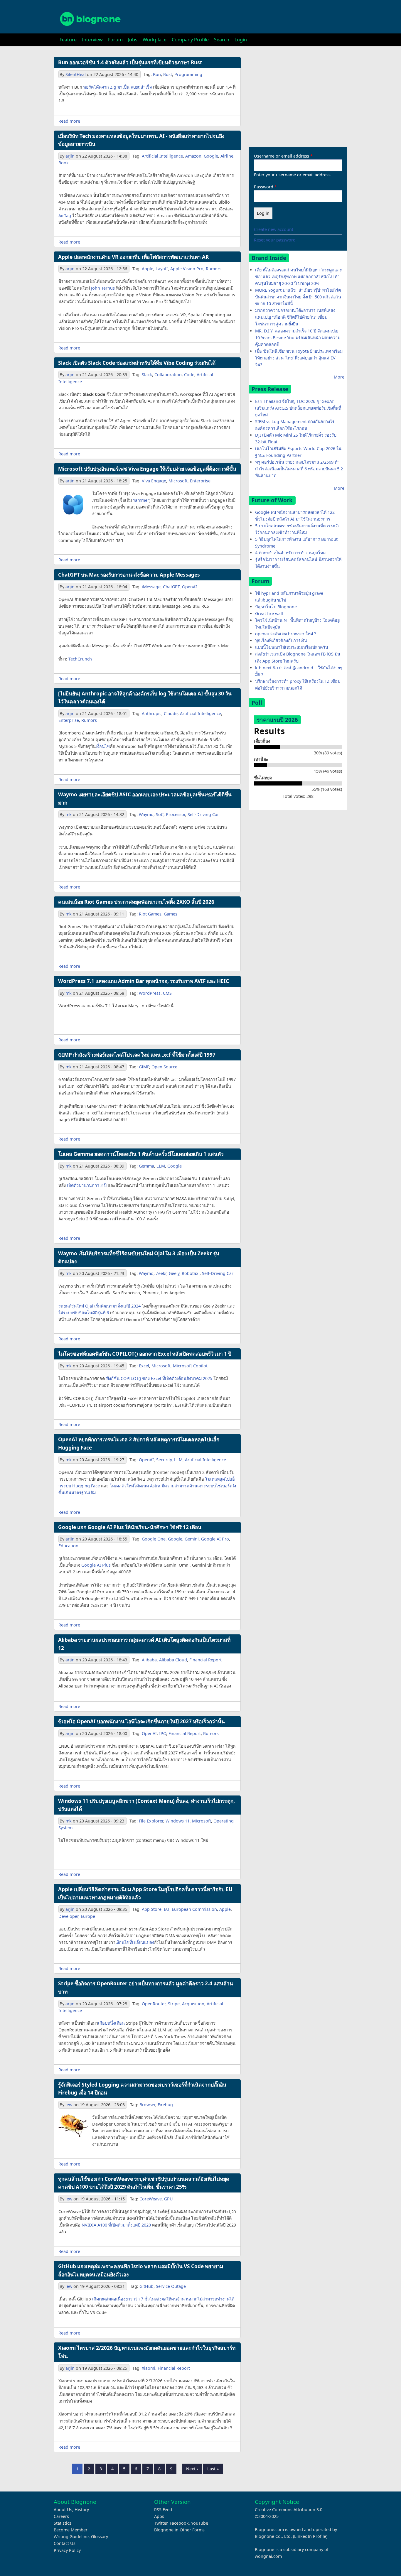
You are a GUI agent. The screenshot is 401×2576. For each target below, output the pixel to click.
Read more (69, 121)
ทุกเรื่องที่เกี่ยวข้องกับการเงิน (281, 640)
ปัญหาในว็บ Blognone (276, 607)
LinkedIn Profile (310, 2536)
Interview (92, 40)
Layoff (162, 269)
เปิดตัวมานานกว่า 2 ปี (87, 1185)
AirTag (65, 216)
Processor (176, 814)
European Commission (194, 1909)
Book (64, 163)
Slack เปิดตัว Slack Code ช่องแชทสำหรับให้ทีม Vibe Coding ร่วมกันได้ (137, 363)
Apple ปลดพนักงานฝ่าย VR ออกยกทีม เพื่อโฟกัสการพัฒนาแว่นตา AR (133, 257)
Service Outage (171, 2286)
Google (211, 156)
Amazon (193, 156)
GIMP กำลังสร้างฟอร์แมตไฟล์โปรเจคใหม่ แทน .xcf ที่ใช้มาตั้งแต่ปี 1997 (137, 1055)
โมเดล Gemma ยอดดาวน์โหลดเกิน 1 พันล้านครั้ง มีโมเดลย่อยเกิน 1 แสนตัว (141, 1154)
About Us (63, 2510)
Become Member (71, 2530)
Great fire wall (269, 613)
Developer (68, 1916)
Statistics (63, 2523)
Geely (174, 1273)
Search (222, 40)
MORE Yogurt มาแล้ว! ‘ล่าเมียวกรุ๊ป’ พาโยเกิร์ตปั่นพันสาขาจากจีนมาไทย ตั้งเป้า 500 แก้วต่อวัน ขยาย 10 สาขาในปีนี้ (298, 297)
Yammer (141, 500)
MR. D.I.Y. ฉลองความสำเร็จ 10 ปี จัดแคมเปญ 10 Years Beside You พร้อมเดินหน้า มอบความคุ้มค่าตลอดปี (298, 338)
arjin (70, 156)
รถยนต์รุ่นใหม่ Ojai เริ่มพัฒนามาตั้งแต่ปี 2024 (100, 1306)
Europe (88, 1916)
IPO (163, 1733)
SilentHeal (76, 74)
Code (189, 375)
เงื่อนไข (103, 746)
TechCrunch (80, 659)
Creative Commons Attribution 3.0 (289, 2510)
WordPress (150, 993)
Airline (227, 156)
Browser (147, 2105)
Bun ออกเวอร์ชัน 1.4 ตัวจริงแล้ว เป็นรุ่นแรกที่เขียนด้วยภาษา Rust (130, 62)
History (82, 2510)
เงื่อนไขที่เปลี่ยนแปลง (135, 1942)
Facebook (179, 2523)
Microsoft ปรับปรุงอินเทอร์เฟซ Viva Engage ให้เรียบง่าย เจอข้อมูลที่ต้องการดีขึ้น (147, 469)
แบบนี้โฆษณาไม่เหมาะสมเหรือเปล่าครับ (292, 647)
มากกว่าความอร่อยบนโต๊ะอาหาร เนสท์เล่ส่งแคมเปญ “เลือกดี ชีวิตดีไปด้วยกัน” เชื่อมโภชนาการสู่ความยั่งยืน (295, 317)
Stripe (174, 2004)
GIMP (144, 1067)
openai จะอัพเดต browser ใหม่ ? (285, 634)
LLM (161, 1166)
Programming (188, 74)
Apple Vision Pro (187, 269)
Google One (154, 1539)
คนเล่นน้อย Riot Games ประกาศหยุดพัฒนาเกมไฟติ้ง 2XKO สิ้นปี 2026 (136, 902)
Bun (157, 74)
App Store (152, 1909)
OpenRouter (154, 2004)
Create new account (274, 229)
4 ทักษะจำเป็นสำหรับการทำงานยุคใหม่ (290, 553)
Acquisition (193, 2004)
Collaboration (168, 375)
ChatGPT (171, 587)
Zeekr (161, 1273)
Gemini (192, 1539)
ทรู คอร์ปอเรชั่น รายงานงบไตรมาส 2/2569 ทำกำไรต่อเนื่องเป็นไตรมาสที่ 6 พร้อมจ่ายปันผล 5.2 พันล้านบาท (299, 469)
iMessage (151, 587)
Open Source (164, 1067)
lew (69, 2105)
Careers (61, 2516)
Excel (144, 1366)
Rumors (214, 269)
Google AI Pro (215, 1539)
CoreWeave (151, 2199)
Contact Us (65, 2543)
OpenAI (189, 587)
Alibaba (149, 1660)
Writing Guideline (71, 2537)
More (339, 377)
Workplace (155, 40)
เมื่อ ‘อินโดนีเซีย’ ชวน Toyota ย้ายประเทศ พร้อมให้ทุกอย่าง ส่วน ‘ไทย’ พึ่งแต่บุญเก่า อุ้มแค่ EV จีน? (299, 358)
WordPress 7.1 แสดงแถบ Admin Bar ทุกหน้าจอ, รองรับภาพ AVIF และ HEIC (144, 981)
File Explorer (151, 1821)
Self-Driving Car (203, 814)
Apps (159, 2516)
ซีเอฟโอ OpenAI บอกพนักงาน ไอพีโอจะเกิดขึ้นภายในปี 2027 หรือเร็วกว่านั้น (141, 1721)
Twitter (161, 2523)
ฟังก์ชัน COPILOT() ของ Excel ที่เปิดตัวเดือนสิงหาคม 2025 (159, 1378)
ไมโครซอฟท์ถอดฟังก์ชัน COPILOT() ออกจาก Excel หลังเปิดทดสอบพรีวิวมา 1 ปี (145, 1354)
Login (241, 40)
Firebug (165, 2105)
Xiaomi (149, 2368)
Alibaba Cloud (173, 1660)
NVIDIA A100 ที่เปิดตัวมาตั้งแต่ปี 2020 (116, 2225)
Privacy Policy (67, 2550)
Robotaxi (191, 1273)
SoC (160, 814)
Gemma (146, 1166)
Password (264, 187)
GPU (169, 2199)
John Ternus (103, 288)
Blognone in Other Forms (179, 2530)
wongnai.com (268, 2556)
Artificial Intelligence (162, 156)
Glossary (100, 2537)
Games (171, 914)
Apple (148, 269)
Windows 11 (178, 1821)
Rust (168, 74)
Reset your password (275, 240)
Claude (171, 713)
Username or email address (282, 156)
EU (167, 1909)
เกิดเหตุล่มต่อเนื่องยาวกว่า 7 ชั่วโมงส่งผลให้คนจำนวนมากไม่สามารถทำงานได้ (163, 2299)
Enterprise (200, 481)
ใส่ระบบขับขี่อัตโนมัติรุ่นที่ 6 (84, 1313)
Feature (68, 40)
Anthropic (152, 713)
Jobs (133, 40)
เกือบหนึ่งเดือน (111, 2023)
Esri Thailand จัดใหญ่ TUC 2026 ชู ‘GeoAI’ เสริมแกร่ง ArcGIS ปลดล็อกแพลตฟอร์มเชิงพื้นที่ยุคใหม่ (298, 408)
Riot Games (150, 914)
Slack (147, 375)
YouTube (200, 2523)
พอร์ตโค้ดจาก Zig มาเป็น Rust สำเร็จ (118, 87)
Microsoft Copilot (190, 1366)
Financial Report (205, 1660)
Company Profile (190, 40)
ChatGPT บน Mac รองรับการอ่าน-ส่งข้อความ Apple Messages (129, 575)
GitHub (146, 2286)
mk (69, 814)
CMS (167, 993)
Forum (115, 40)
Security (164, 1460)
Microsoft (178, 481)
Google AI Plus (96, 1565)
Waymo (146, 814)
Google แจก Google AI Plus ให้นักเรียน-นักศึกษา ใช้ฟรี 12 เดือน (130, 1527)
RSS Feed (163, 2510)
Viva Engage (154, 481)
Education (68, 1546)
